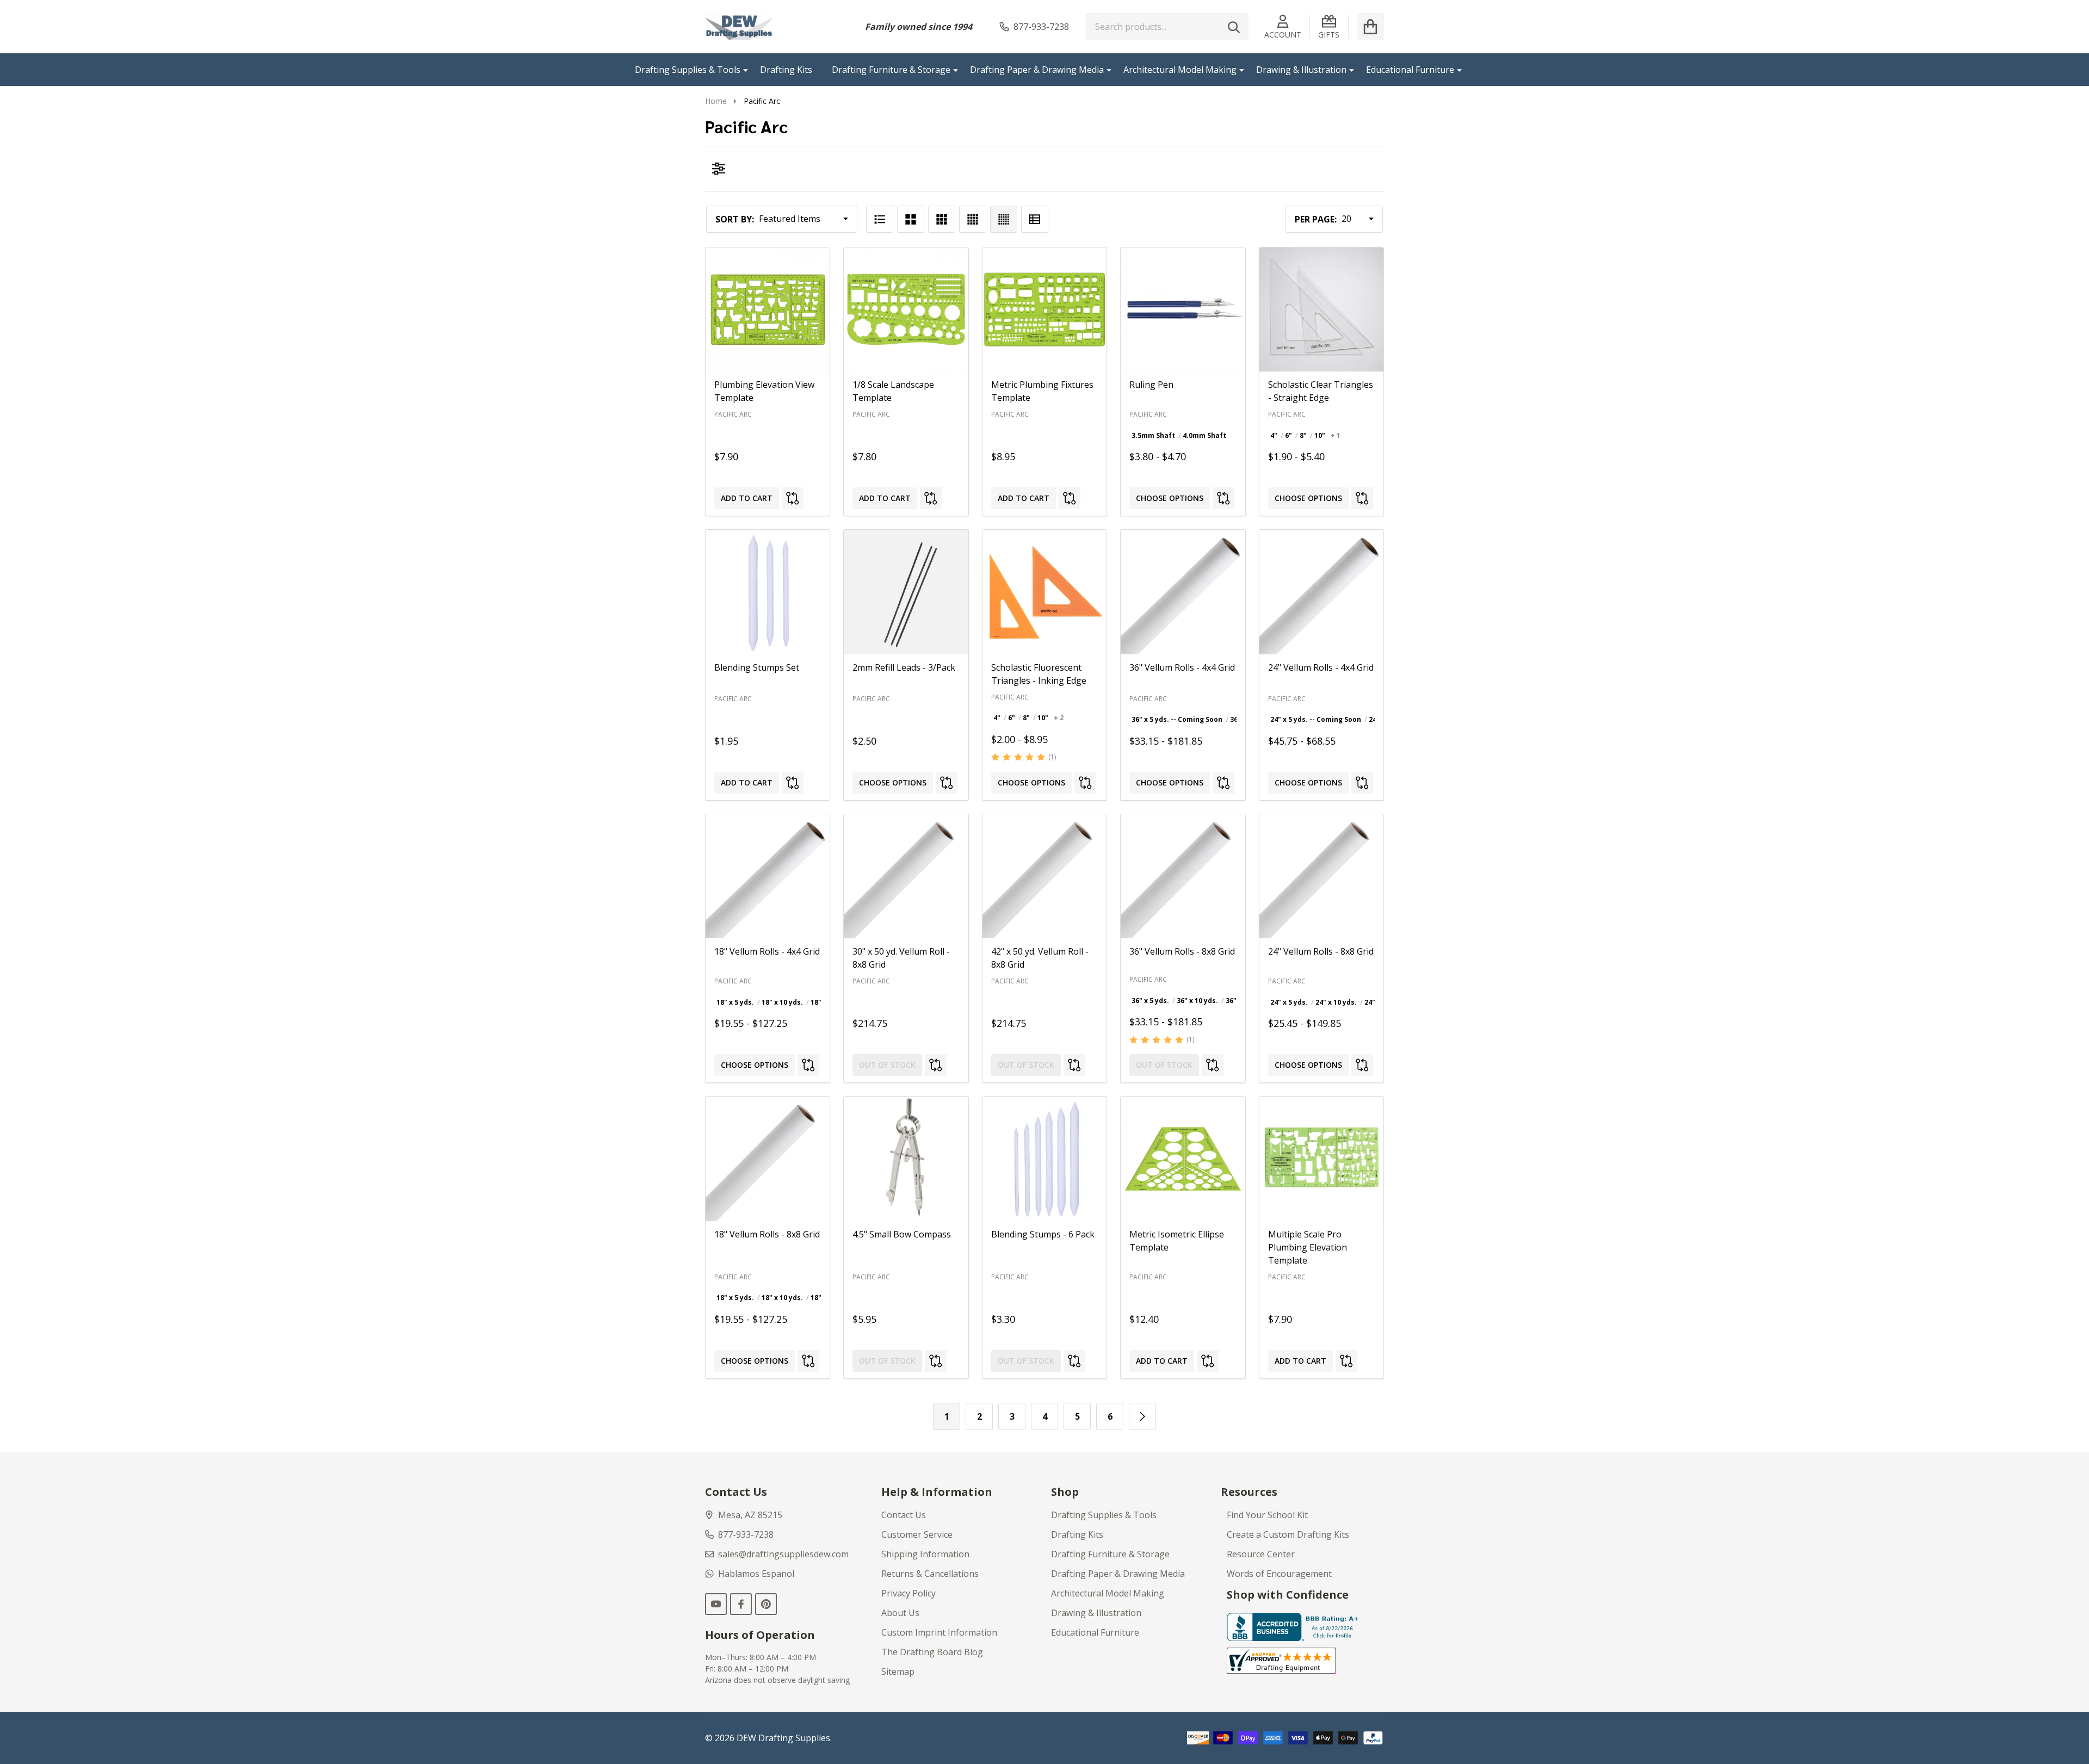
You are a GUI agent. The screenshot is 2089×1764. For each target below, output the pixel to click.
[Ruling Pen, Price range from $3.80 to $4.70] (1183, 310)
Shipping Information (925, 1554)
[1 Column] (880, 219)
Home (716, 101)
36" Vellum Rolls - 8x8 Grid (1182, 951)
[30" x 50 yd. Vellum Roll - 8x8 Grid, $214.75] (906, 876)
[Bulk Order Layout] (1035, 219)
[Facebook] (741, 1604)
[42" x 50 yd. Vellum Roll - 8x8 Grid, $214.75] (1044, 876)
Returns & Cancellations (930, 1574)
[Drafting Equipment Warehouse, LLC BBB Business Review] (1295, 1626)
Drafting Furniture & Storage (891, 70)
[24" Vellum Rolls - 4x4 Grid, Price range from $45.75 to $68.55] (1321, 592)
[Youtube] (716, 1604)
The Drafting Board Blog (932, 1652)
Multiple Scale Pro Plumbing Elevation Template (1308, 1247)
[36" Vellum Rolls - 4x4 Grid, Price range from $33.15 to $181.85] (1183, 592)
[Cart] (1370, 27)
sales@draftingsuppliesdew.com (783, 1554)
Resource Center (1261, 1554)
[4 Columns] (973, 219)
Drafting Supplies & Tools (688, 70)
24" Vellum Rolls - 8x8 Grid (1321, 951)
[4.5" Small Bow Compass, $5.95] (906, 1159)
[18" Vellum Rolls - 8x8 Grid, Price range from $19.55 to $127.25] (768, 1159)
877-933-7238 (746, 1534)
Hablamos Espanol (756, 1574)
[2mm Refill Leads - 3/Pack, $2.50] (906, 592)
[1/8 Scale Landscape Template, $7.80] (906, 310)
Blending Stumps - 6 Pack (1043, 1234)
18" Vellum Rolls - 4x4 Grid (767, 951)
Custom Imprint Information (939, 1632)
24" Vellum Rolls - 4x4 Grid (1321, 667)
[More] (741, 70)
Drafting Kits (786, 70)
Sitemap (898, 1672)
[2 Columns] (911, 219)
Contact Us (904, 1515)
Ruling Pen (1151, 385)
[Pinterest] (766, 1604)
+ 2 (1059, 718)
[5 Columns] (1004, 219)
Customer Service (917, 1534)
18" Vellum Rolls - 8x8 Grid (767, 1234)
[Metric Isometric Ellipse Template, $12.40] (1183, 1159)
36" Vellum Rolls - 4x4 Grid (1182, 667)
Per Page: (1316, 219)
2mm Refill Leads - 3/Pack (904, 667)
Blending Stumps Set (757, 667)
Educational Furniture (1410, 70)
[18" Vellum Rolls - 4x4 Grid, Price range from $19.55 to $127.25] (768, 876)
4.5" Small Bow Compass (902, 1234)
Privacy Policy (908, 1593)
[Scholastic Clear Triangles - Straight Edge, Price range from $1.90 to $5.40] (1321, 310)
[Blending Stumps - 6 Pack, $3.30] (1044, 1159)
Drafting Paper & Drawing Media (1037, 70)
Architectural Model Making (1180, 70)
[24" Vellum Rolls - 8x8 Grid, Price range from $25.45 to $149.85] (1321, 876)
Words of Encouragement (1279, 1574)
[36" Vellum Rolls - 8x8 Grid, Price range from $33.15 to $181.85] (1183, 876)
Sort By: (735, 219)
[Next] (1142, 1416)
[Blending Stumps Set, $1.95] (768, 592)
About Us (900, 1613)
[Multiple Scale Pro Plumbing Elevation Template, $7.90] (1321, 1159)
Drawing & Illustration (1301, 70)
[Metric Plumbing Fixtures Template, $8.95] (1044, 310)
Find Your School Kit (1267, 1515)
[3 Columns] (942, 219)
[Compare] (793, 498)
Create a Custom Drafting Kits (1288, 1534)
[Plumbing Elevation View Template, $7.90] (768, 310)
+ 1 (1336, 435)
